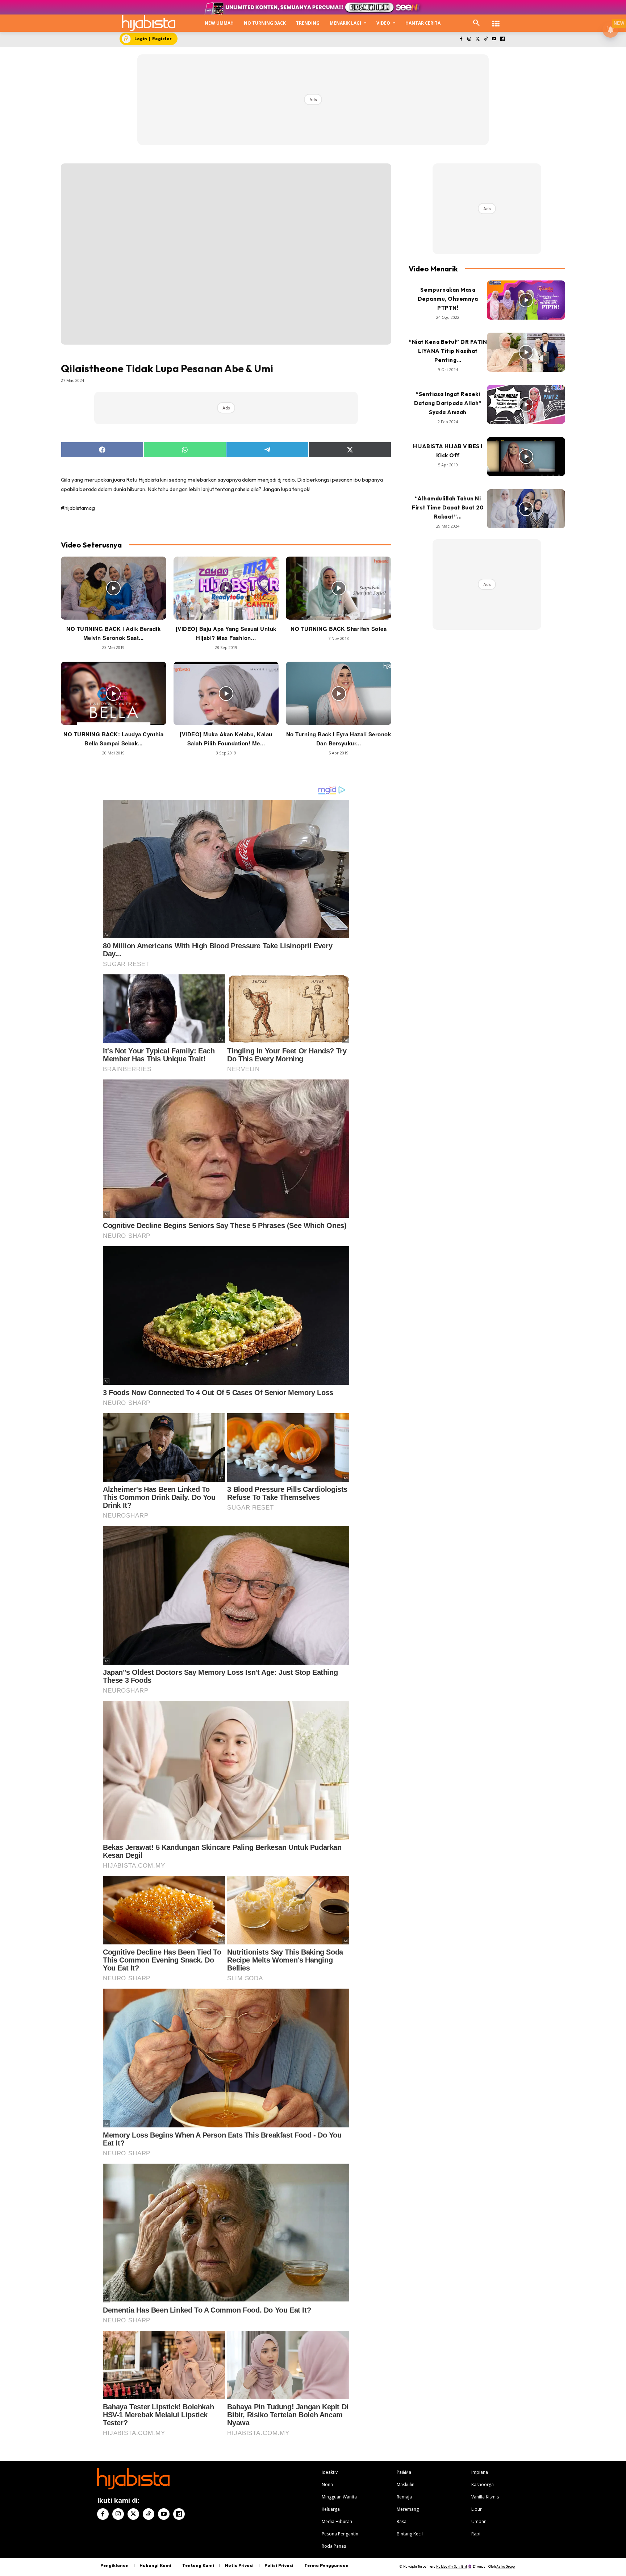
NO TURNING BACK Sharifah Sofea (339, 629)
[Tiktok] (486, 39)
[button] (476, 23)
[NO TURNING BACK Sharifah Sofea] (339, 588)
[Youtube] (494, 39)
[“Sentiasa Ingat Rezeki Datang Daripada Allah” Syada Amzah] (526, 404)
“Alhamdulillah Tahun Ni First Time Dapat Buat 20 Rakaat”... (448, 507)
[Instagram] (469, 39)
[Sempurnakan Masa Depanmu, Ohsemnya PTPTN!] (526, 300)
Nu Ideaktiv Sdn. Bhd (452, 2566)
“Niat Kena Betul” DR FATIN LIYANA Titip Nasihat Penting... (448, 351)
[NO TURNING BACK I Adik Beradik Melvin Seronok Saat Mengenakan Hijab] (114, 588)
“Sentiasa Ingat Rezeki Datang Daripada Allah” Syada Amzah (448, 403)
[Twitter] (478, 39)
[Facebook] (461, 39)
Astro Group (506, 2566)
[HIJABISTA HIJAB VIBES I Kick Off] (526, 457)
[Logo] (149, 23)
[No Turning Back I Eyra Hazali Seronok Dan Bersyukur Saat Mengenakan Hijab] (339, 693)
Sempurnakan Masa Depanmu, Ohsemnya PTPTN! (448, 299)
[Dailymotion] (502, 39)
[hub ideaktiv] (496, 20)
